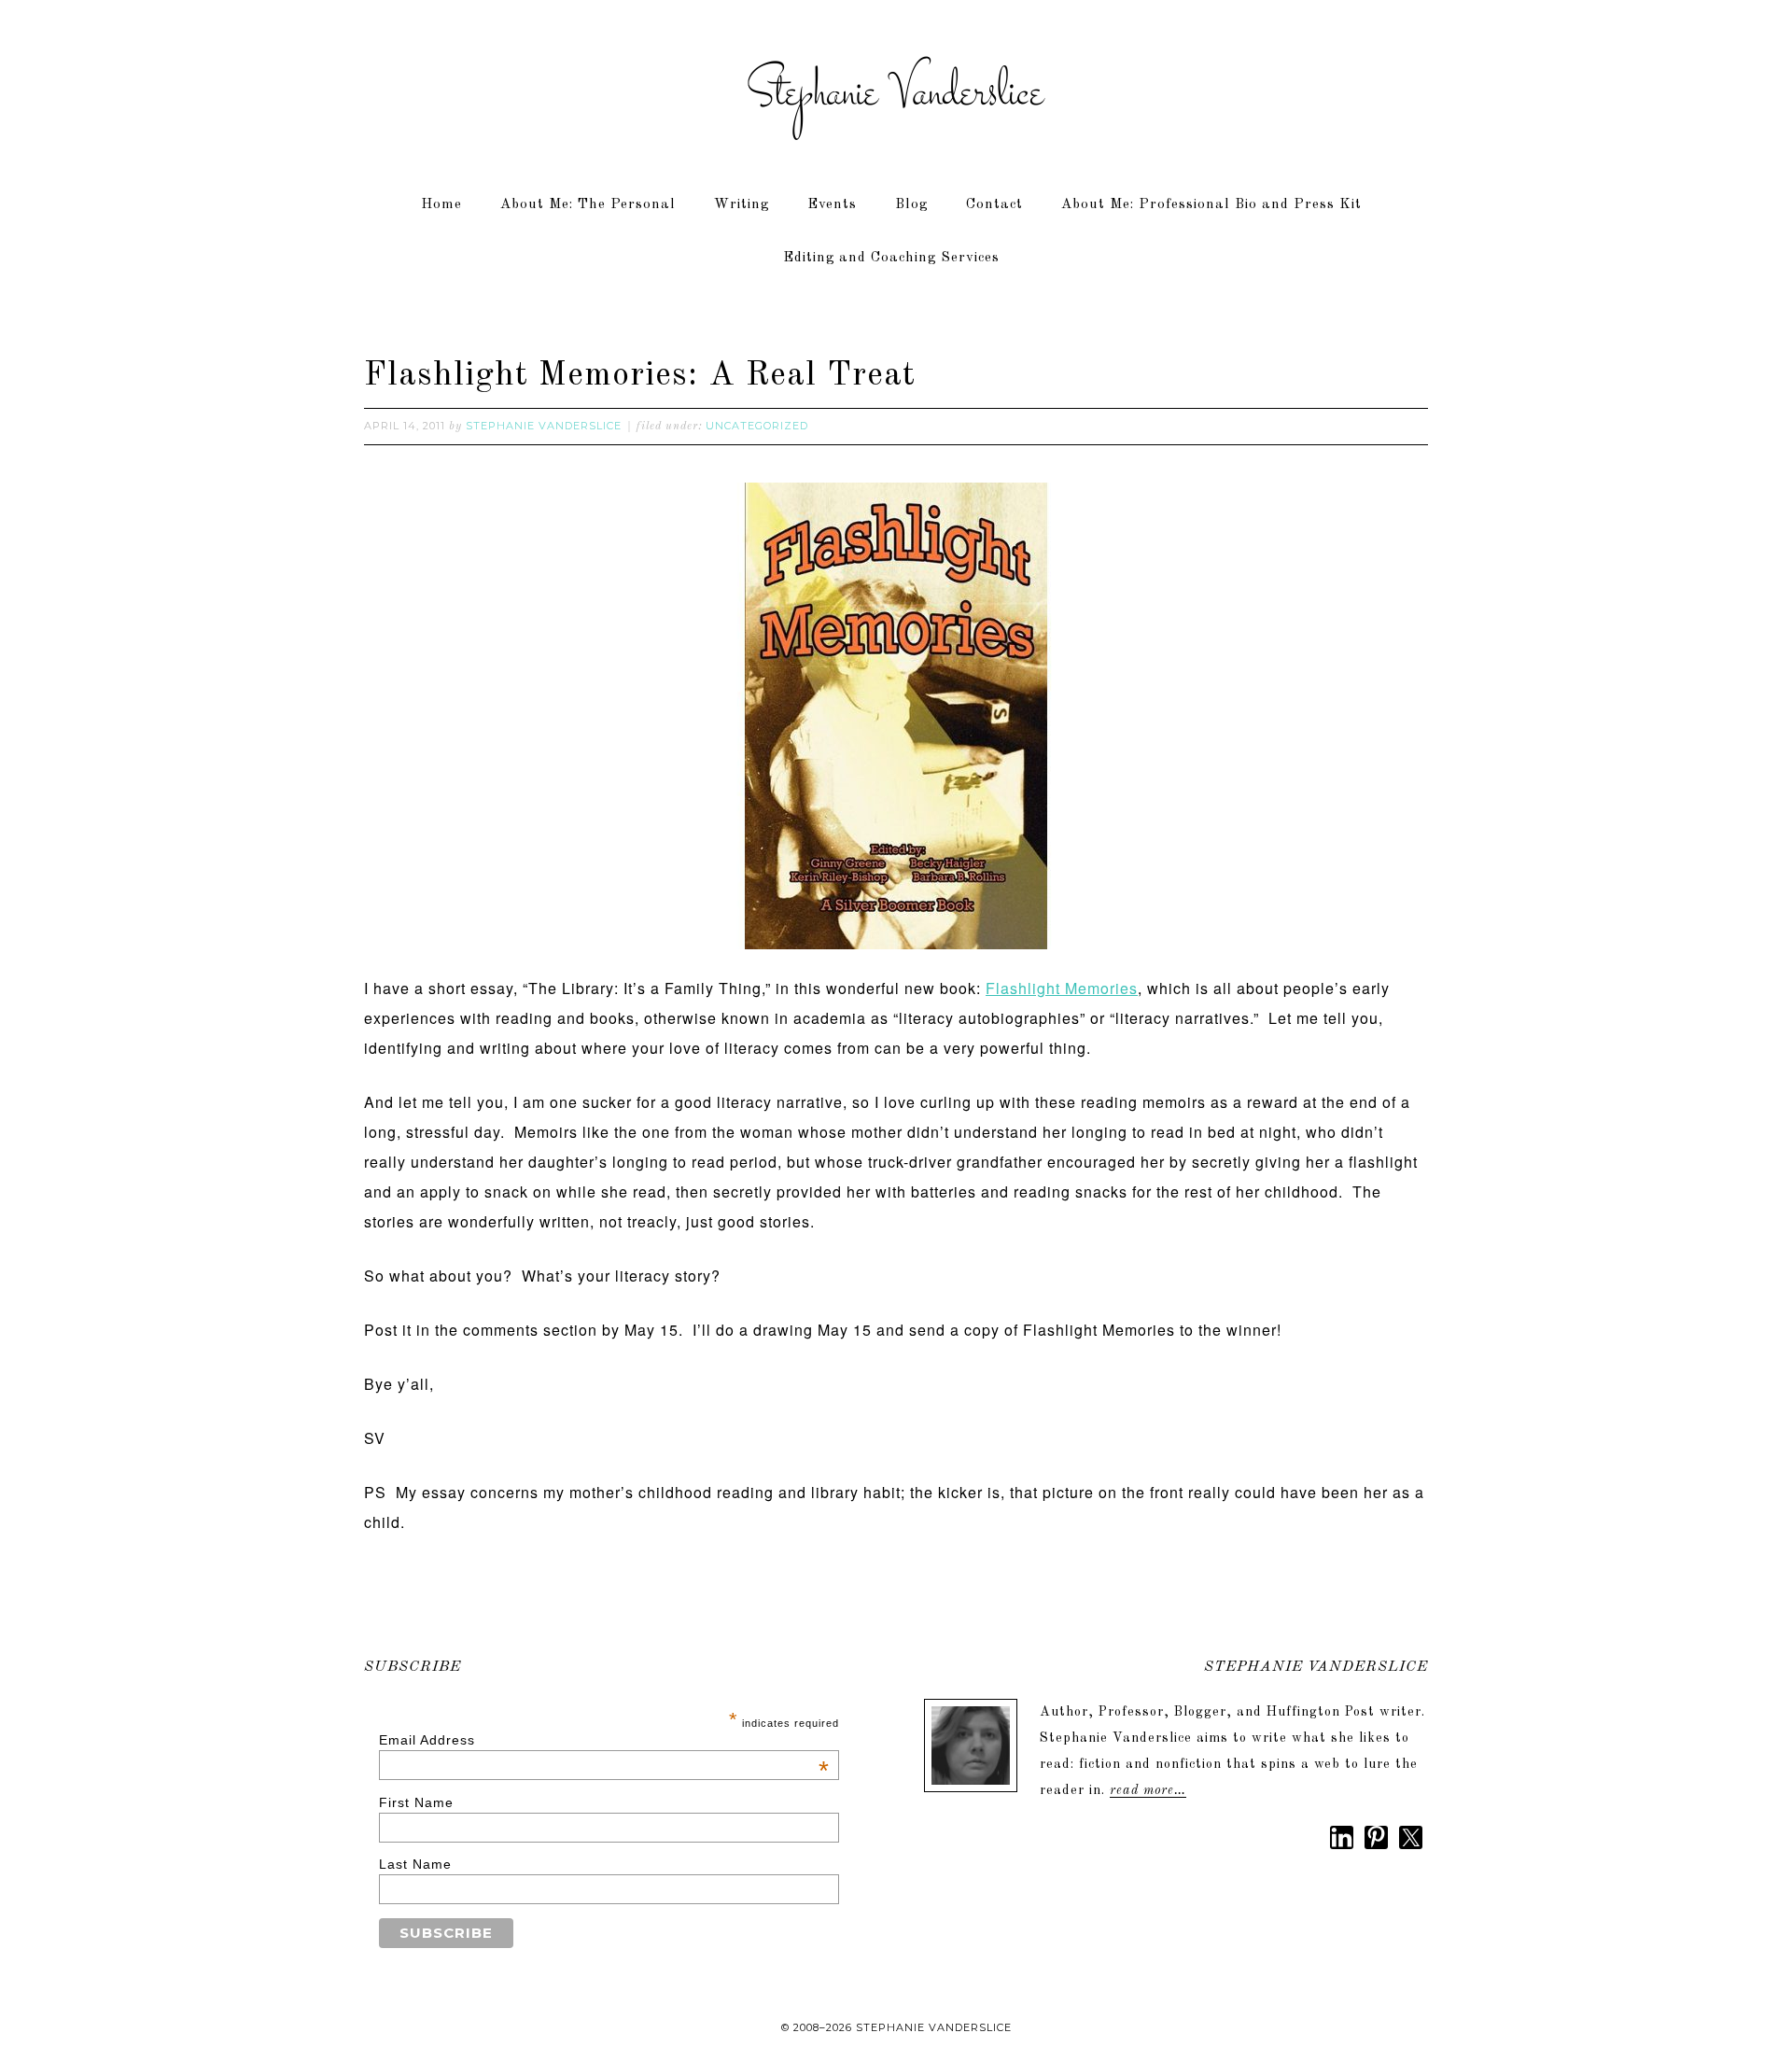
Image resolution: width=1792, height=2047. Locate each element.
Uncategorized (757, 426)
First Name (416, 1802)
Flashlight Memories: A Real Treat (640, 376)
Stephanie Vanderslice (896, 93)
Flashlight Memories (1062, 988)
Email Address (605, 1740)
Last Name (415, 1864)
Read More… (1148, 1790)
